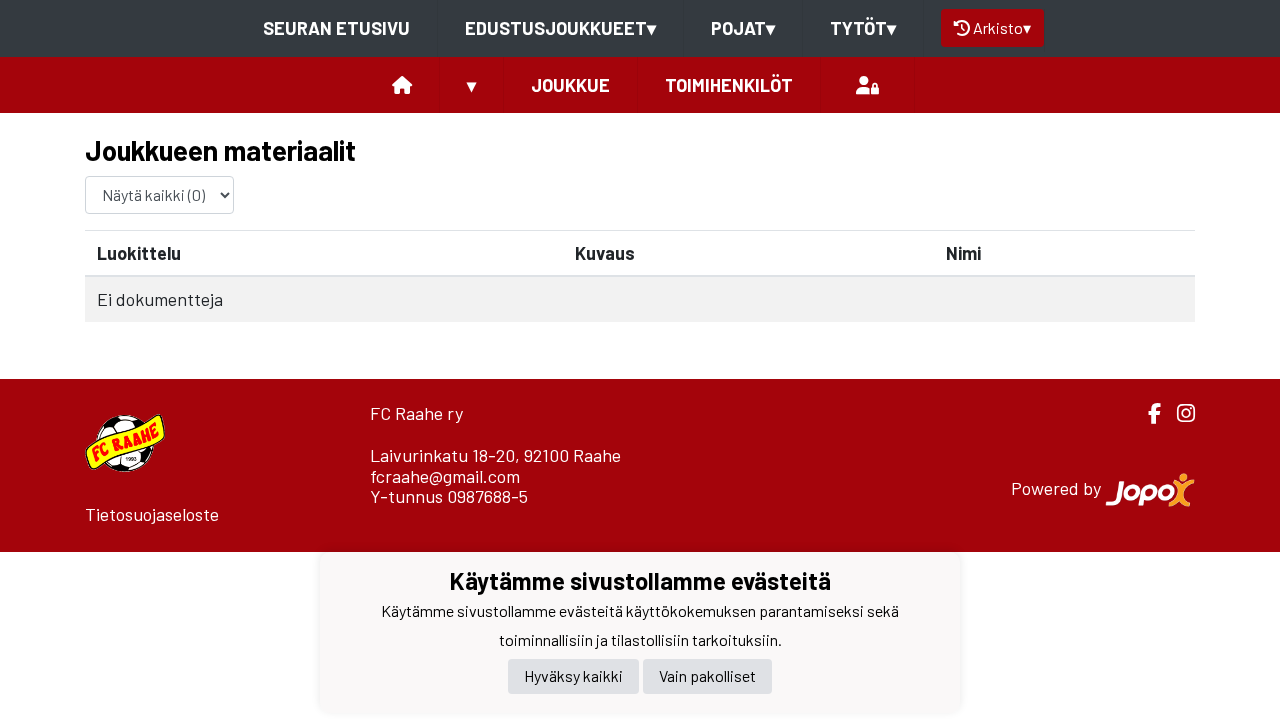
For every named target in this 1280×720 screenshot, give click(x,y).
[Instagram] (1178, 413)
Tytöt (863, 28)
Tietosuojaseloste (152, 514)
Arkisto (1002, 27)
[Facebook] (1146, 413)
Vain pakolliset (707, 675)
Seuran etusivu (336, 28)
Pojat (743, 28)
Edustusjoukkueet (560, 28)
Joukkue (570, 85)
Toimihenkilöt (729, 85)
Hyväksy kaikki (573, 675)
